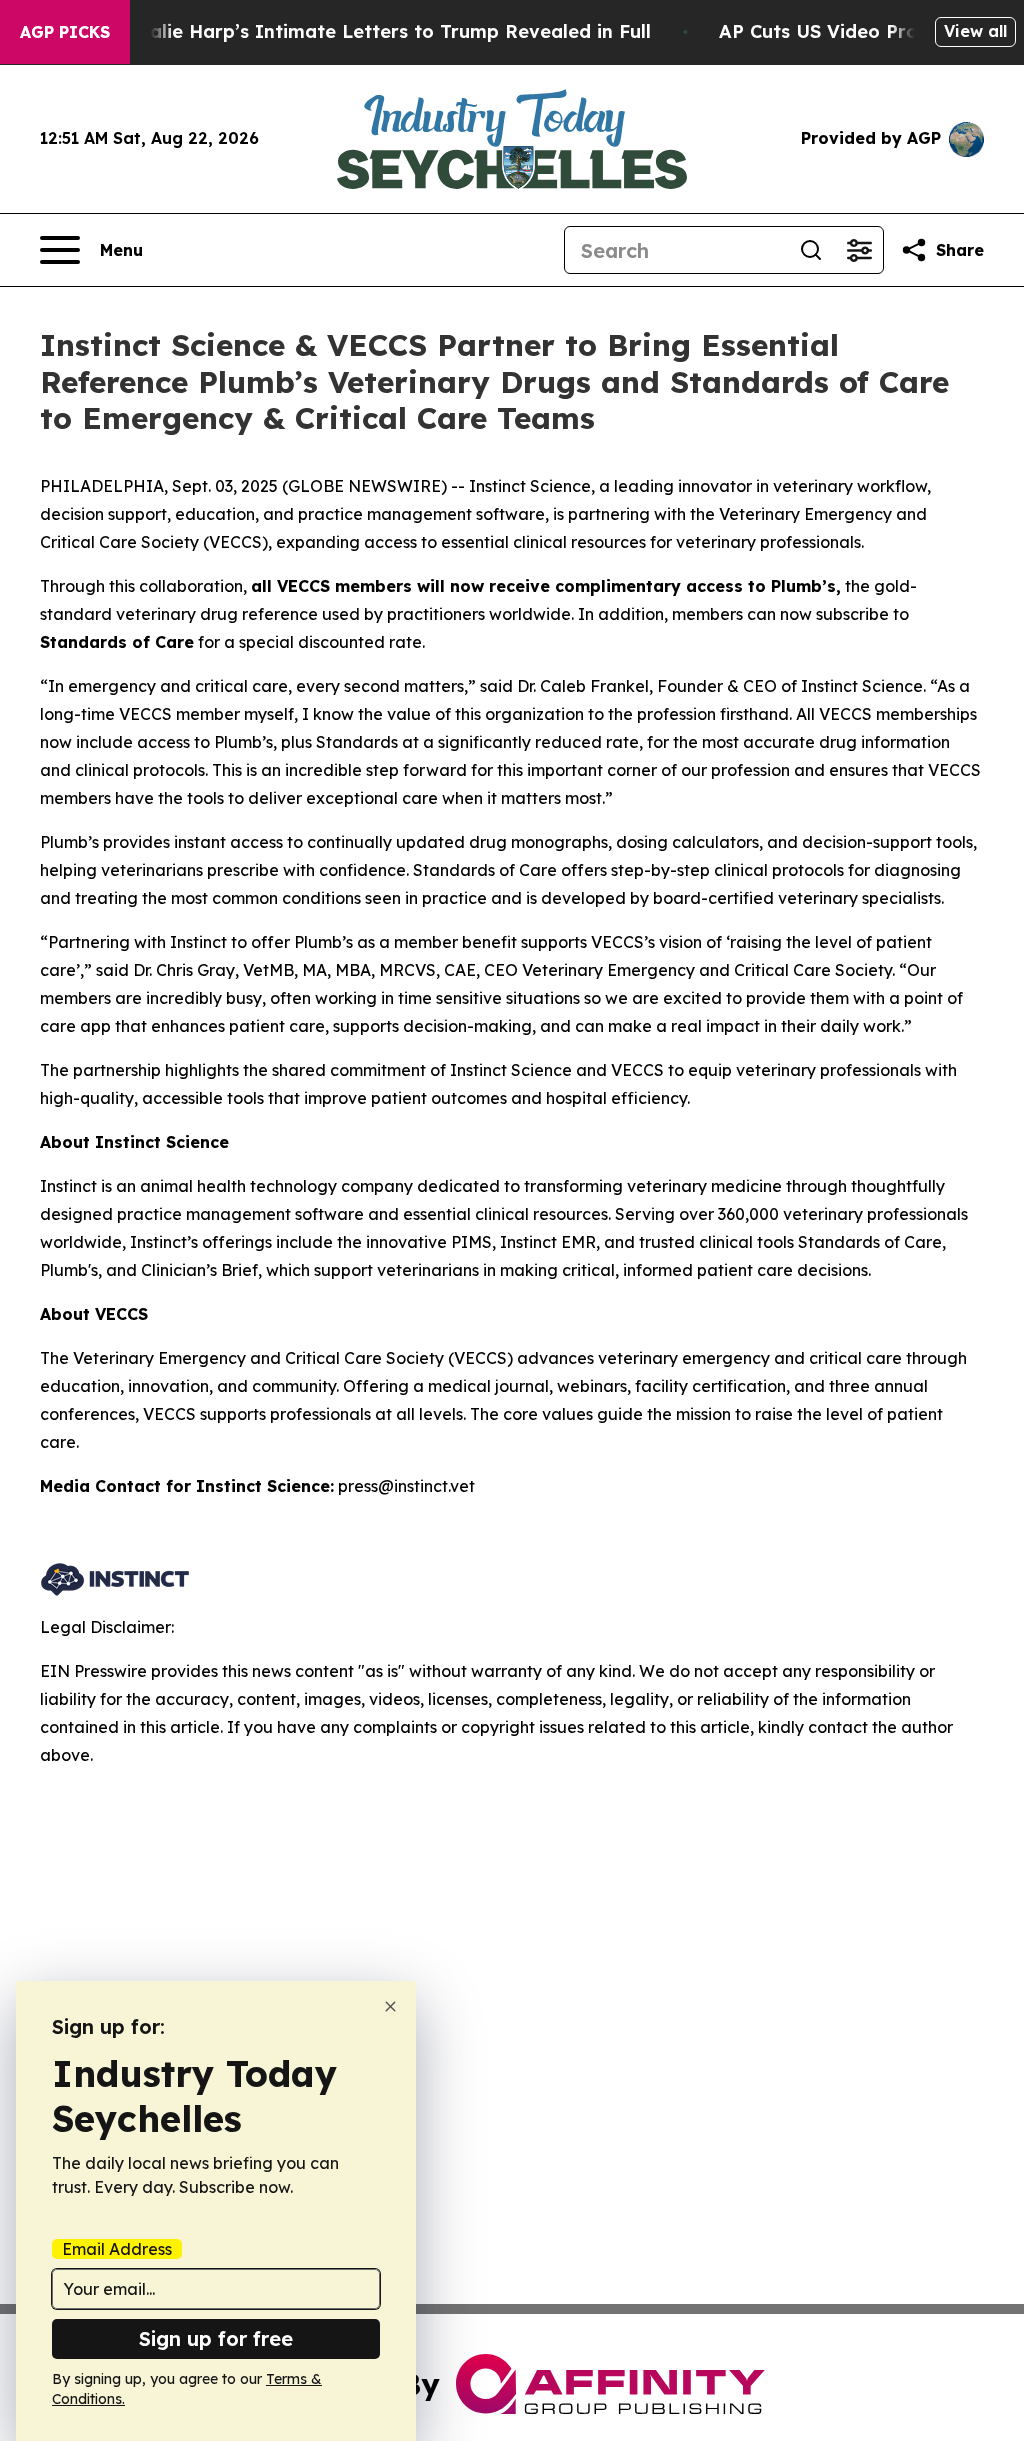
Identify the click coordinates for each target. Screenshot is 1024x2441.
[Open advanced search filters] (859, 250)
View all (975, 31)
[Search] (811, 250)
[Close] (390, 2006)
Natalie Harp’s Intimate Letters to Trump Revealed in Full (383, 31)
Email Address (117, 2249)
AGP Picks (65, 32)
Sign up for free (216, 2338)
